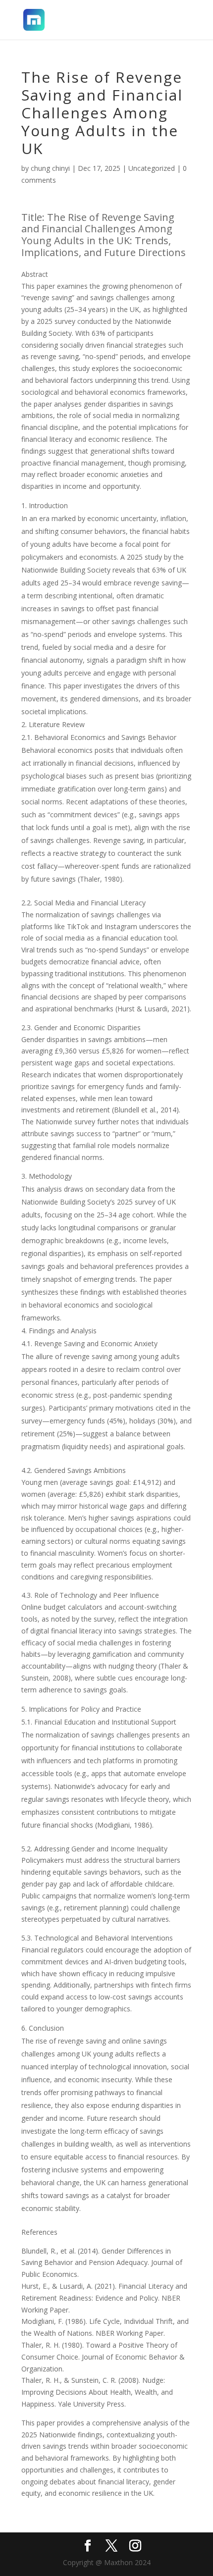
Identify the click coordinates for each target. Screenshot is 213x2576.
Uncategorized (152, 168)
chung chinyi (50, 168)
